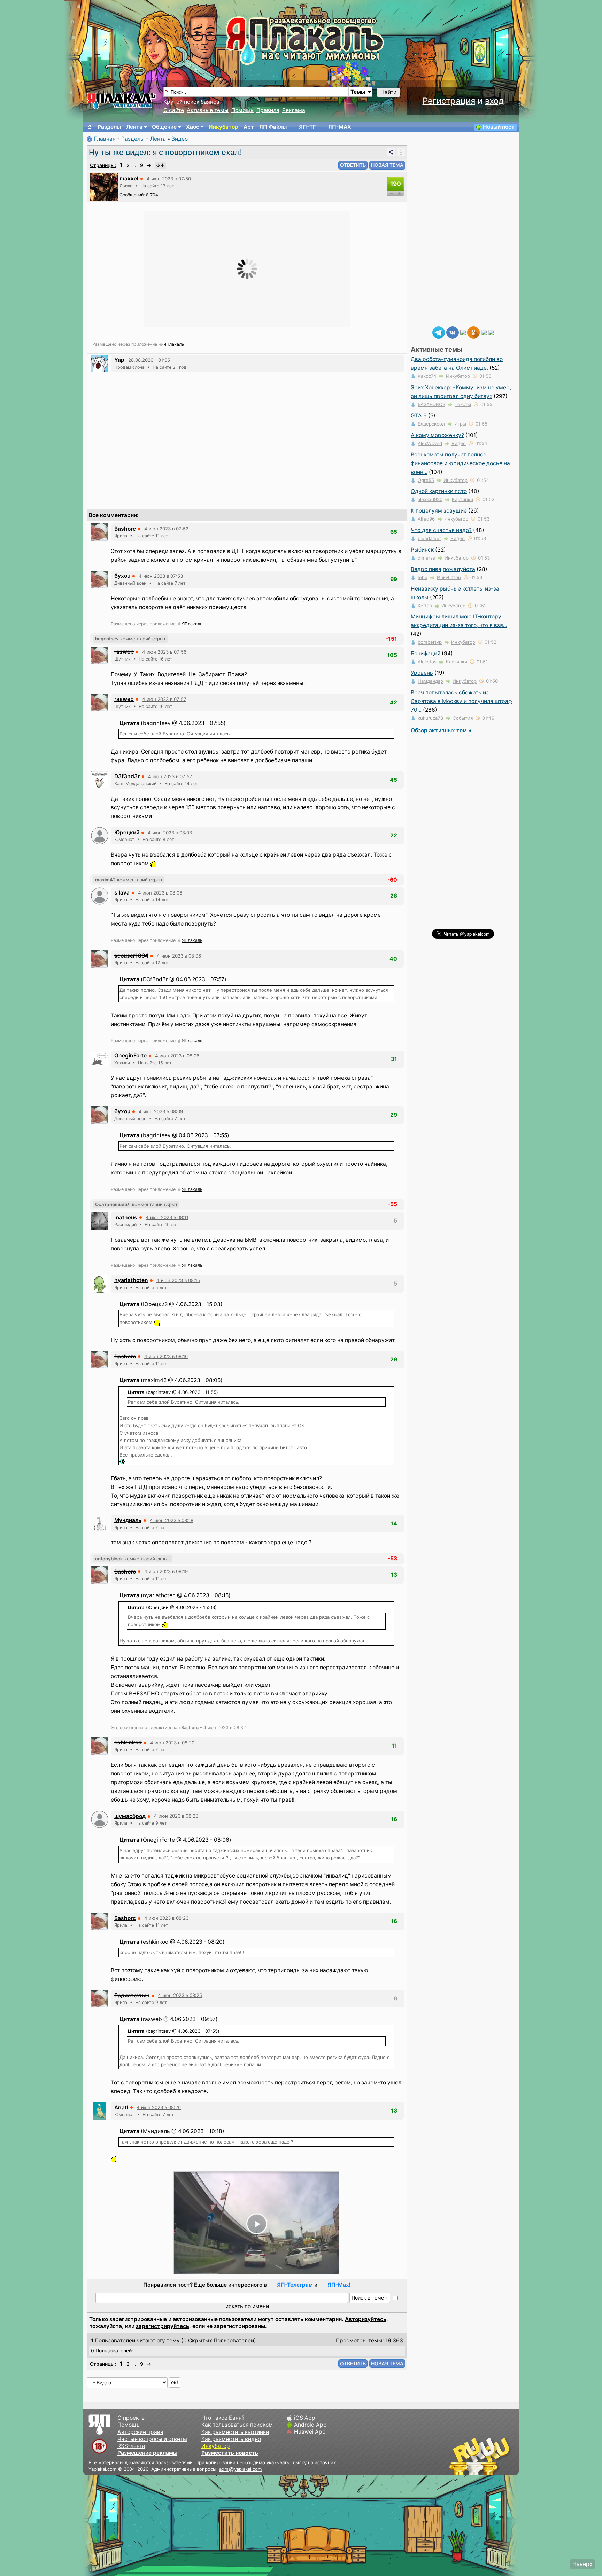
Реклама (294, 110)
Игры (460, 424)
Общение (164, 127)
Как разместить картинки (235, 2432)
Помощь (242, 110)
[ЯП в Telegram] (439, 332)
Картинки (462, 499)
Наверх (582, 2564)
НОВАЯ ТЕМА (387, 165)
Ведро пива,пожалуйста (443, 569)
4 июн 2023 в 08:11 (167, 1217)
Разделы (109, 127)
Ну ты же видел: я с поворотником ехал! (165, 152)
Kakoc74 (427, 376)
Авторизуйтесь (366, 2319)
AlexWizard (430, 443)
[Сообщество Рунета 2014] (501, 2456)
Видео (180, 139)
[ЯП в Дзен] (463, 332)
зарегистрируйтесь (163, 2326)
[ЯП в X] (484, 332)
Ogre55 (426, 480)
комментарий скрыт (130, 639)
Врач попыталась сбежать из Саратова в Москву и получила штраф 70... (461, 701)
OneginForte (130, 1056)
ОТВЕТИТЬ (353, 165)
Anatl (121, 2107)
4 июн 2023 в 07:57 (164, 699)
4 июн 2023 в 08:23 (176, 1816)
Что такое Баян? (223, 2418)
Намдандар (430, 681)
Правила (268, 110)
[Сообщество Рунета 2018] (460, 2456)
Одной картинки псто (439, 491)
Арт (249, 127)
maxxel (129, 178)
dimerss (426, 558)
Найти (388, 92)
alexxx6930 (430, 499)
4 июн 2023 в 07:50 (169, 179)
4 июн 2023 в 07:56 (164, 652)
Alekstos (427, 662)
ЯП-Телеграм (295, 2285)
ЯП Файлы (273, 127)
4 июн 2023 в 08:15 (178, 1280)
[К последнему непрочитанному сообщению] (160, 165)
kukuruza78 (430, 718)
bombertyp (430, 642)
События (463, 718)
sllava (122, 893)
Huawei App (310, 2432)
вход (494, 101)
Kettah (425, 606)
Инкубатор (223, 127)
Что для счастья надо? (441, 530)
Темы (358, 92)
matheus (126, 1217)
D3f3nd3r (127, 776)
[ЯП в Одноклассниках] (473, 332)
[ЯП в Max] (491, 332)
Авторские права (140, 2432)
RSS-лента (131, 2446)
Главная (105, 139)
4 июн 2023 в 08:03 (170, 833)
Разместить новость (230, 2453)
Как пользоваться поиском (237, 2425)
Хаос (193, 127)
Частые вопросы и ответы (152, 2439)
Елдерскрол (431, 424)
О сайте (174, 110)
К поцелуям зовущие (439, 511)
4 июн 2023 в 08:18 (172, 1520)
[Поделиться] (391, 152)
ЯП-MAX (340, 127)
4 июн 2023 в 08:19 (166, 1571)
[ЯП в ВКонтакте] (453, 332)
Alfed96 (426, 519)
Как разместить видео (231, 2439)
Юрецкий (127, 832)
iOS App (305, 2418)
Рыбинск (422, 550)
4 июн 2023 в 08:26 (159, 2107)
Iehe (423, 577)
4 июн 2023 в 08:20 (172, 1743)
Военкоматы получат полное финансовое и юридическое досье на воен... (460, 463)
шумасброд (130, 1816)
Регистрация (449, 101)
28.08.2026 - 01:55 (149, 360)
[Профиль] (104, 186)
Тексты (463, 404)
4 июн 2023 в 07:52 (166, 529)
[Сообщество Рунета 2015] (480, 2456)
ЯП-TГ (307, 127)
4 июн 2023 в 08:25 (180, 1995)
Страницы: (103, 165)
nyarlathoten (131, 1280)
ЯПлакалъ (174, 344)
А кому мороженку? (437, 435)
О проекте (131, 2418)
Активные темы (208, 110)
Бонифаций (426, 653)
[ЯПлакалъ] (122, 100)
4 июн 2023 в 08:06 (160, 893)
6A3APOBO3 (431, 404)
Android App (310, 2425)
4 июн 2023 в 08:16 (166, 1356)
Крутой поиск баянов (191, 102)
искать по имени (247, 2306)
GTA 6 (419, 416)
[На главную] (90, 127)
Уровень (422, 673)
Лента (134, 127)
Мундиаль (128, 1520)
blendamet (429, 538)
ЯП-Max (338, 2285)
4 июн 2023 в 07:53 (161, 576)
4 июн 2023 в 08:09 (161, 1111)
